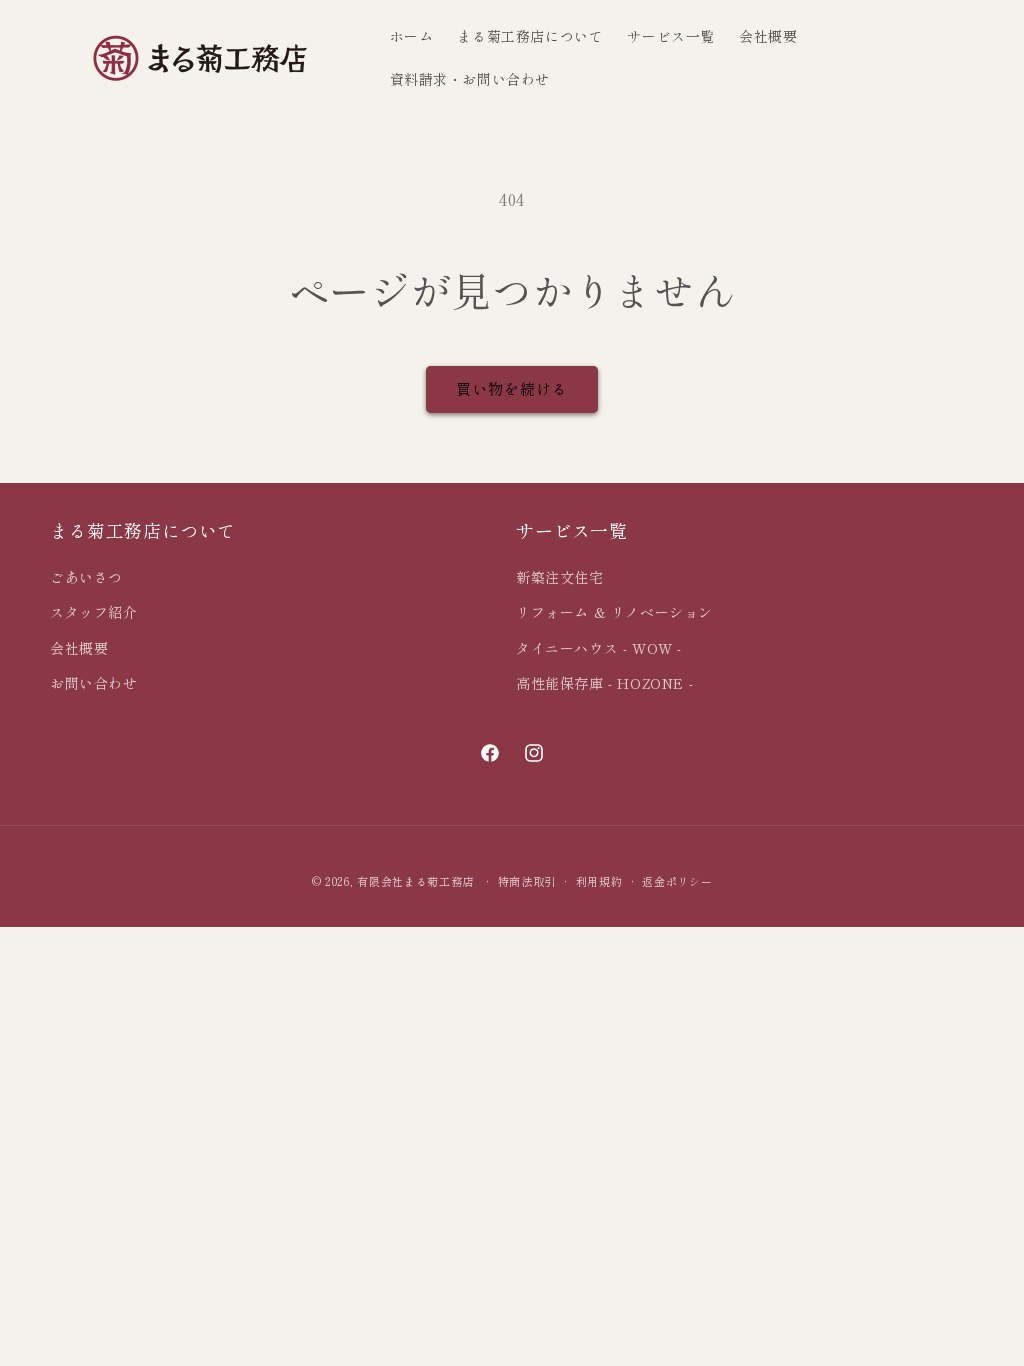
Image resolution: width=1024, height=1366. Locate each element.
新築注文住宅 (560, 577)
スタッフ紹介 (94, 612)
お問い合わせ (94, 683)
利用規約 (599, 881)
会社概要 (79, 648)
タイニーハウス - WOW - (599, 648)
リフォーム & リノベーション (614, 612)
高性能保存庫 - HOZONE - (604, 683)
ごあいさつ (86, 577)
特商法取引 (527, 881)
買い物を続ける (512, 388)
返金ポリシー (677, 881)
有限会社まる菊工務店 (415, 881)
